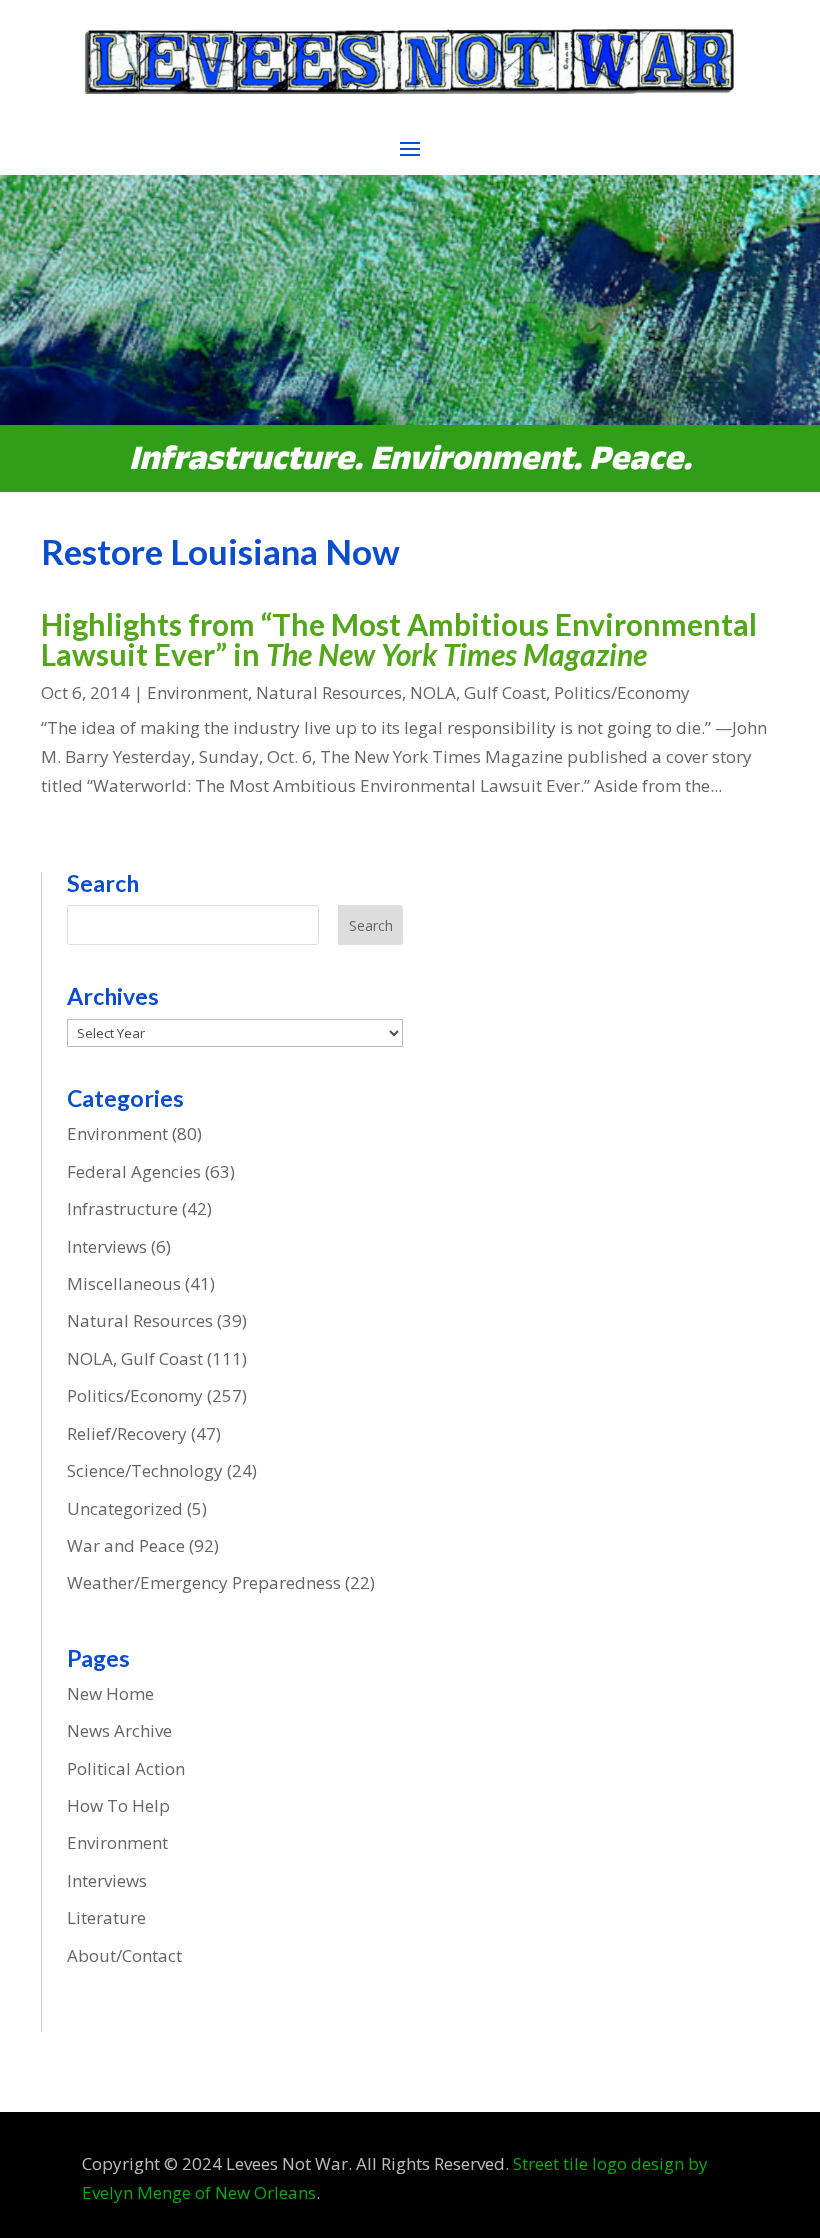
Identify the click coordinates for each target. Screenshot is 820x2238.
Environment (197, 692)
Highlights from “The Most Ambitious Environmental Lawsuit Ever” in (399, 639)
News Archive (119, 1730)
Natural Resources (329, 692)
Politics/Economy (622, 692)
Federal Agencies (134, 1171)
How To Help (118, 1805)
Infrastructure (122, 1208)
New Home (110, 1693)
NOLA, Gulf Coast (478, 692)
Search (371, 925)
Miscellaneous (124, 1283)
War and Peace (126, 1545)
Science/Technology (145, 1470)
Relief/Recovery (127, 1433)
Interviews (107, 1246)
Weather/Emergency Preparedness (204, 1582)
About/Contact (124, 1955)
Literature (106, 1917)
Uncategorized (125, 1508)
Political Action (126, 1768)
